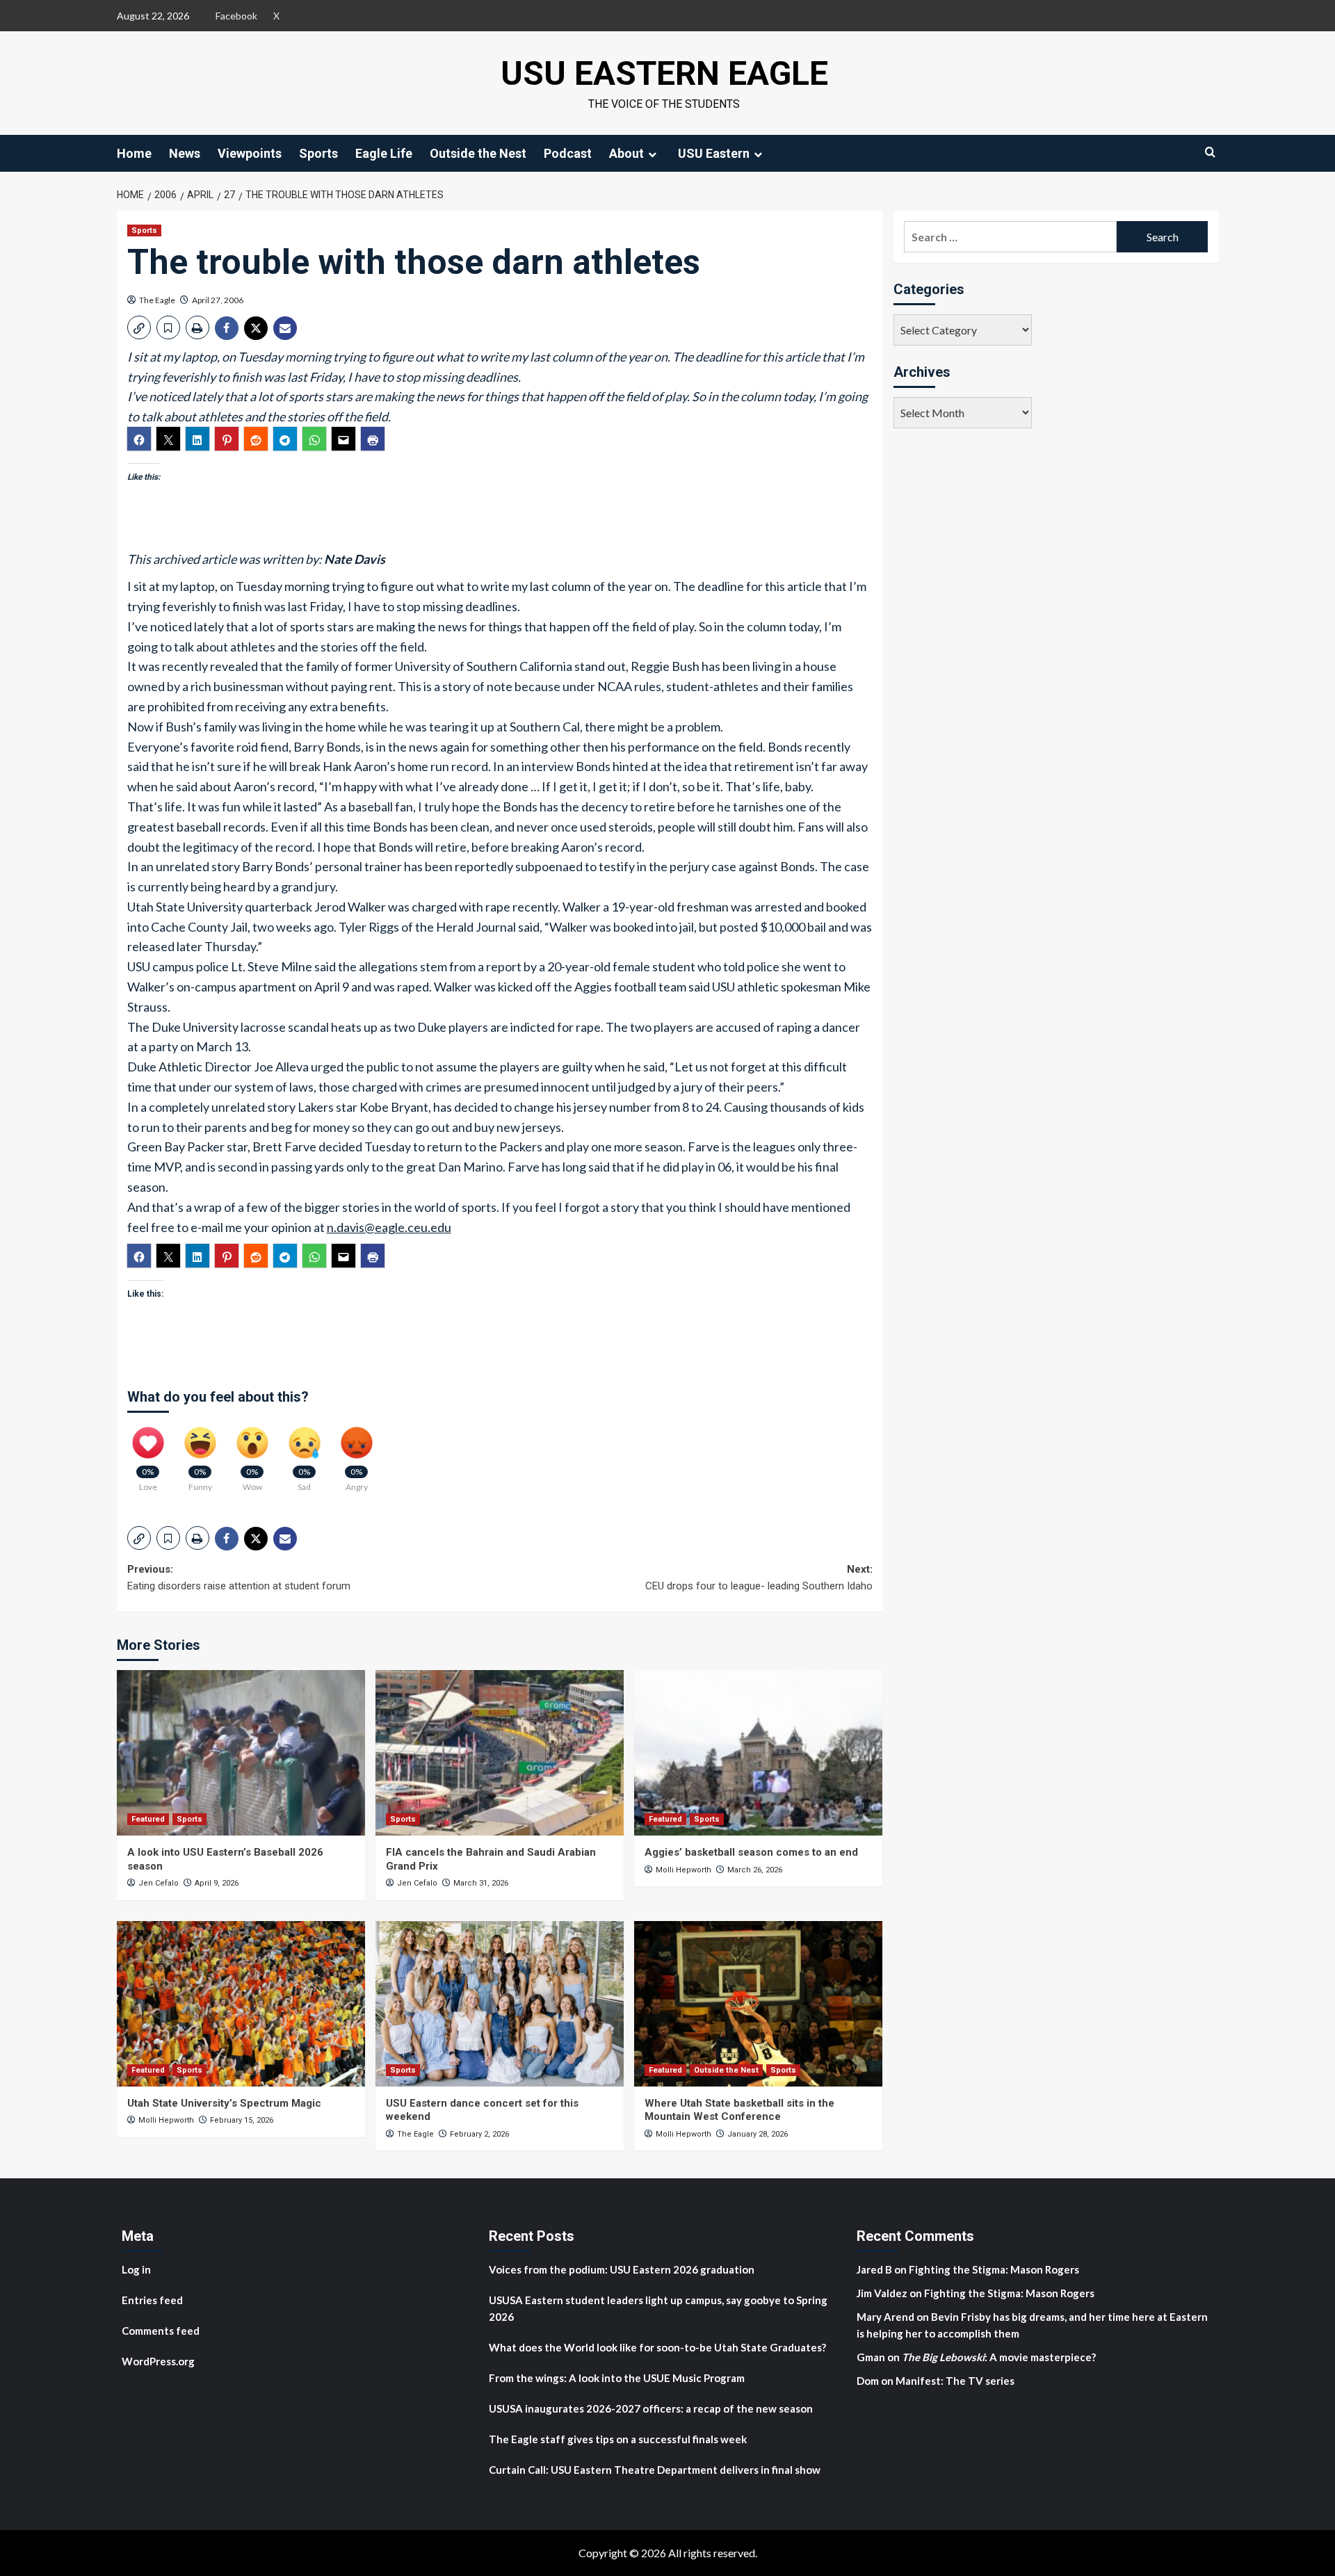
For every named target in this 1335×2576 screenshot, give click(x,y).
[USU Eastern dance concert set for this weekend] (500, 2004)
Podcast (568, 153)
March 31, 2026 (481, 1883)
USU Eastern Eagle (664, 73)
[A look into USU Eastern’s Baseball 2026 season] (241, 1753)
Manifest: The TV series (955, 2381)
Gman (871, 2357)
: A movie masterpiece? (999, 2357)
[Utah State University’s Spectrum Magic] (241, 2004)
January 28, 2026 (758, 2134)
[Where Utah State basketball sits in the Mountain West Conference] (758, 2004)
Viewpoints (250, 153)
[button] (139, 327)
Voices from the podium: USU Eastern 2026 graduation (622, 2269)
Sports (318, 153)
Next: (759, 1578)
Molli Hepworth (683, 1870)
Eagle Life (384, 153)
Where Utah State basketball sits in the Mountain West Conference (739, 2110)
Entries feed (152, 2300)
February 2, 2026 (479, 2134)
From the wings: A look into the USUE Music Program (617, 2378)
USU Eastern (714, 153)
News (185, 153)
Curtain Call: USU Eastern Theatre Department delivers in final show (655, 2470)
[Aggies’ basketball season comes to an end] (758, 1753)
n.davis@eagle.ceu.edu (389, 1227)
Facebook (236, 16)
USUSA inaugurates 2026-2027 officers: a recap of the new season (651, 2408)
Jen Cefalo (159, 1883)
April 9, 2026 (217, 1883)
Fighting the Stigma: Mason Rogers (995, 2269)
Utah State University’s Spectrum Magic (224, 2103)
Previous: (239, 1578)
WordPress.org (158, 2361)
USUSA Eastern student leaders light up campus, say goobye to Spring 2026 (658, 2308)
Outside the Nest (478, 153)
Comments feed (161, 2331)
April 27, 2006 (218, 300)
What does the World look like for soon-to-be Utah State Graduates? (658, 2347)
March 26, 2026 (755, 1870)
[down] (652, 154)
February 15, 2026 (242, 2120)
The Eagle (157, 300)
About (626, 153)
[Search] (1210, 152)
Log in (136, 2269)
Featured (148, 1819)
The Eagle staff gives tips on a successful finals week (618, 2439)
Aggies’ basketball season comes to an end (751, 1852)
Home (134, 153)
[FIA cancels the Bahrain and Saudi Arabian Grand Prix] (500, 1753)
